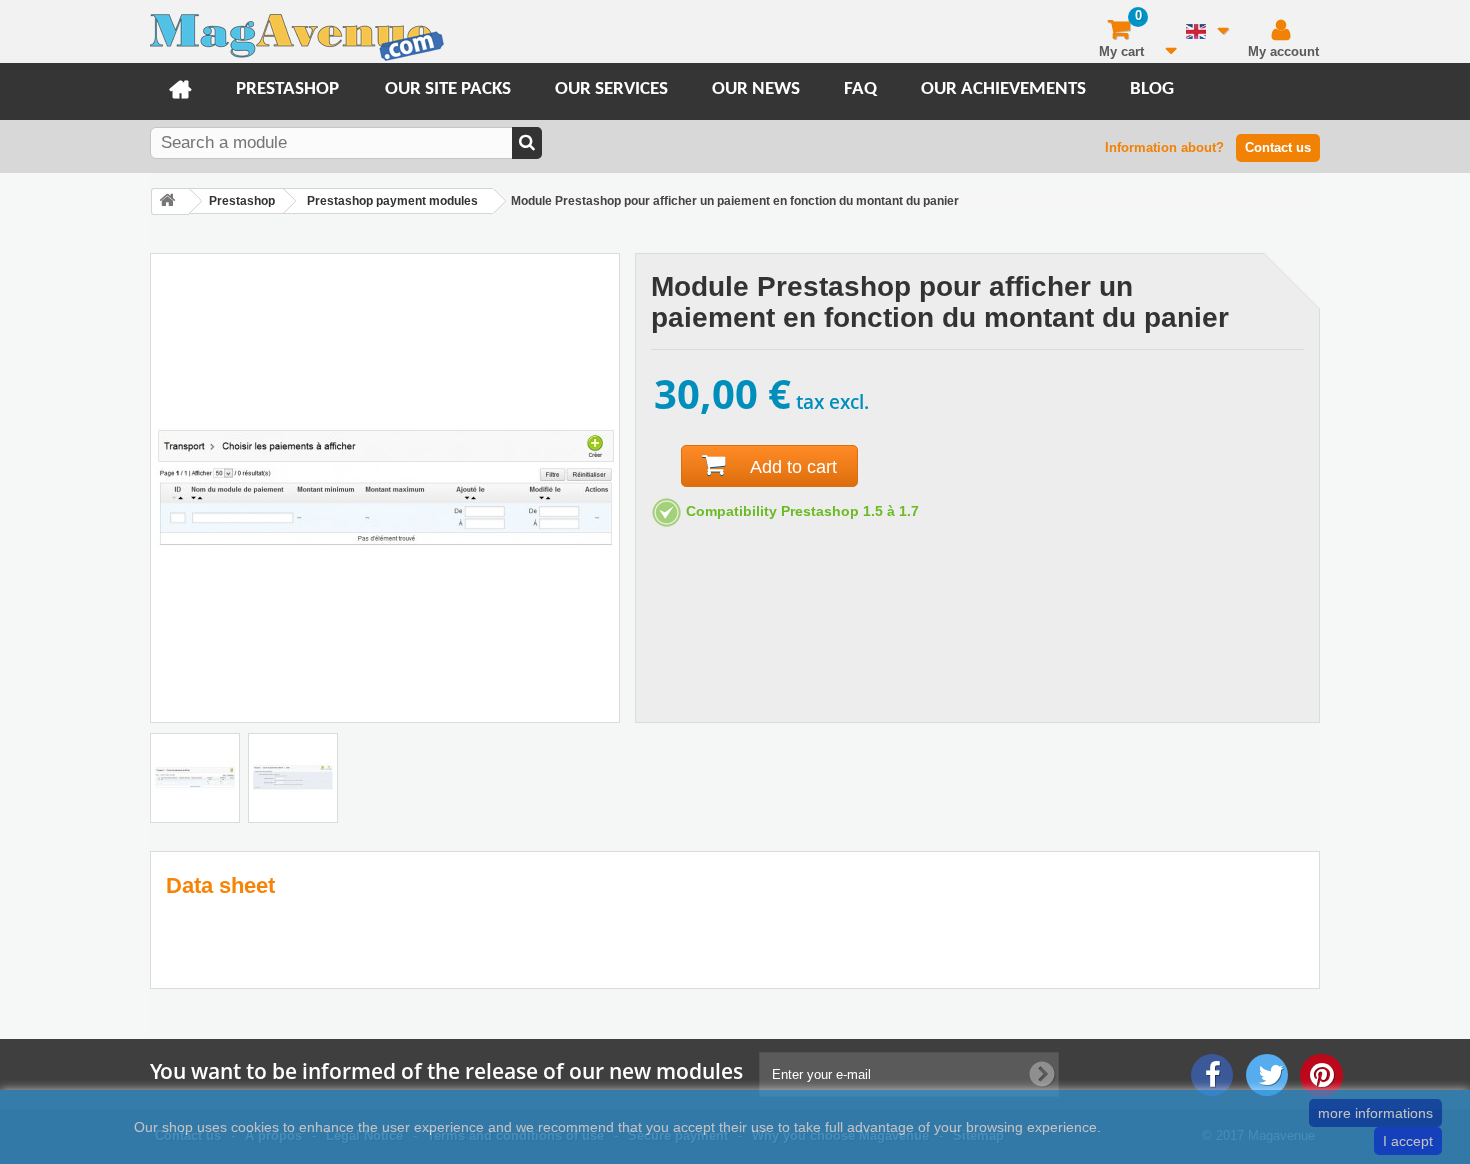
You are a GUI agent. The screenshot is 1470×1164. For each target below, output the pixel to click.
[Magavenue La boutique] (297, 36)
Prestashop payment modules (392, 201)
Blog (1152, 89)
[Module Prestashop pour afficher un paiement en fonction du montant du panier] (195, 778)
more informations (1375, 1113)
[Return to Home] (170, 201)
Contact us (1278, 147)
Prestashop (287, 89)
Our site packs (448, 89)
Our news (756, 89)
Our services (611, 89)
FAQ (860, 89)
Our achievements (1003, 89)
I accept (1408, 1141)
